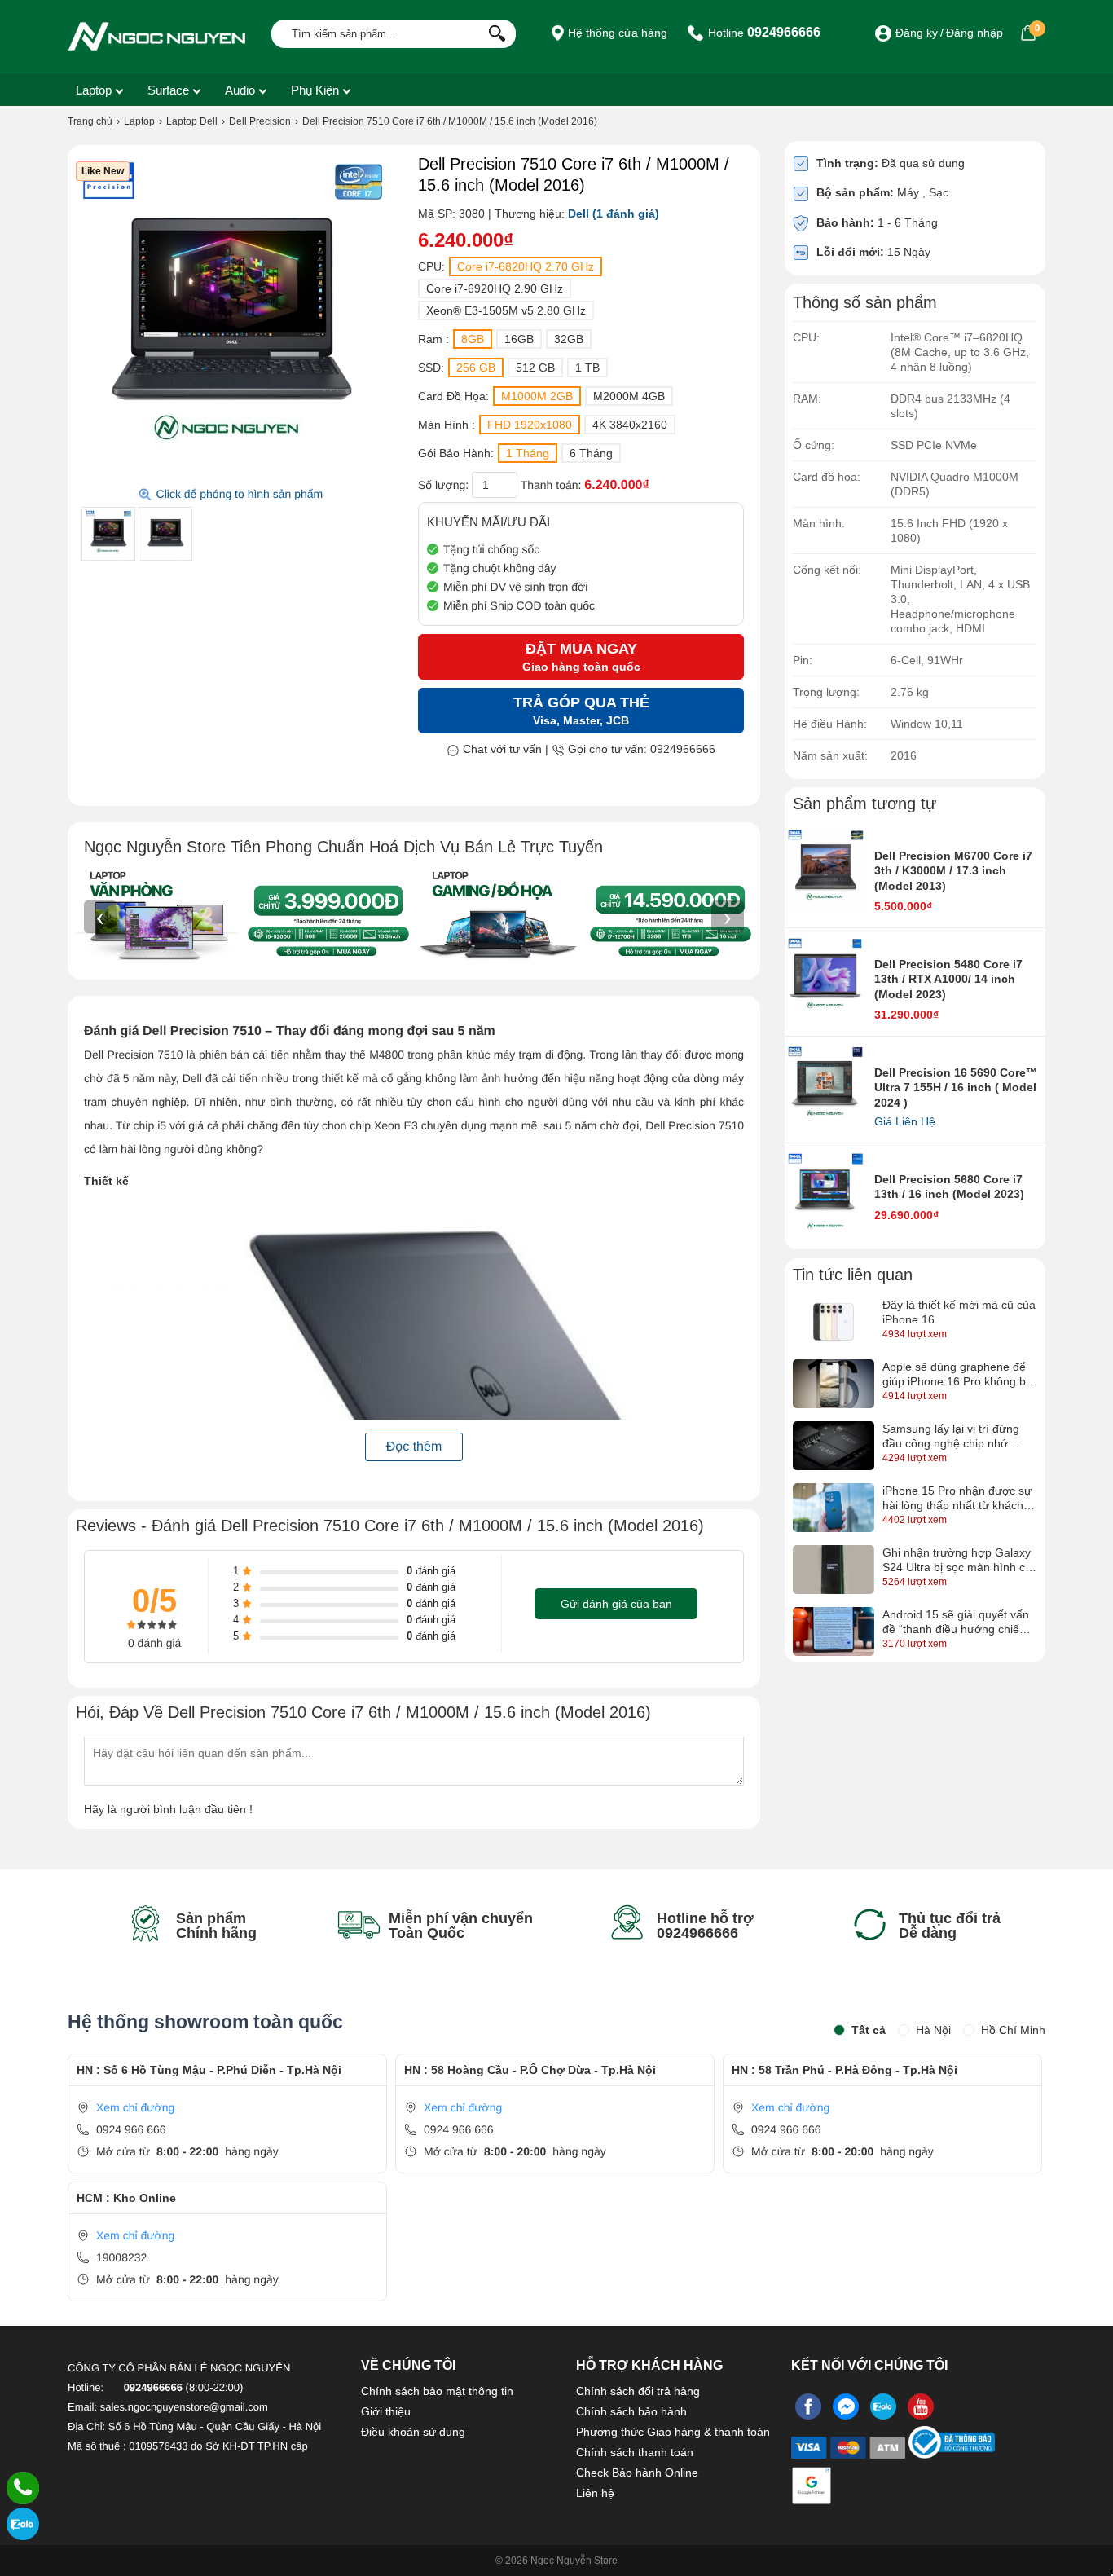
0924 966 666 (131, 2129)
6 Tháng (591, 453)
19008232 (121, 2257)
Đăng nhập (974, 33)
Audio (240, 90)
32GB (569, 339)
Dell (578, 214)
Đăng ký (917, 33)
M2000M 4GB (629, 396)
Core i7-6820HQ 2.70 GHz (526, 266)
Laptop (94, 90)
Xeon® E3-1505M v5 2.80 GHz (506, 310)
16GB (519, 339)
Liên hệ (595, 2493)
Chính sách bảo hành (631, 2411)
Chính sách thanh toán (635, 2452)
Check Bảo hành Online (637, 2473)
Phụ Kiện (315, 90)
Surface (168, 90)
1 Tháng (528, 453)
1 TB (587, 368)
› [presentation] (728, 916)
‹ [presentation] (100, 916)
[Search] (493, 32)
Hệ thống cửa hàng (616, 33)
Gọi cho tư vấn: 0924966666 (640, 749)
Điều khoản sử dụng (413, 2432)
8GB (473, 339)
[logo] (157, 37)
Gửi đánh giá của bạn (616, 1604)
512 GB (535, 368)
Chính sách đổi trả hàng (638, 2391)
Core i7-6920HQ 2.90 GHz (495, 288)
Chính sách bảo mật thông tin (437, 2391)
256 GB (476, 368)
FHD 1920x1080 (530, 425)
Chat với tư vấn (501, 749)
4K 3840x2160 (630, 425)
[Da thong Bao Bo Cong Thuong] (952, 2453)
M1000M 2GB (537, 396)
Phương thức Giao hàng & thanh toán (673, 2432)
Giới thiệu (386, 2411)
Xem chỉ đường (135, 2107)
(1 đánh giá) (626, 214)
